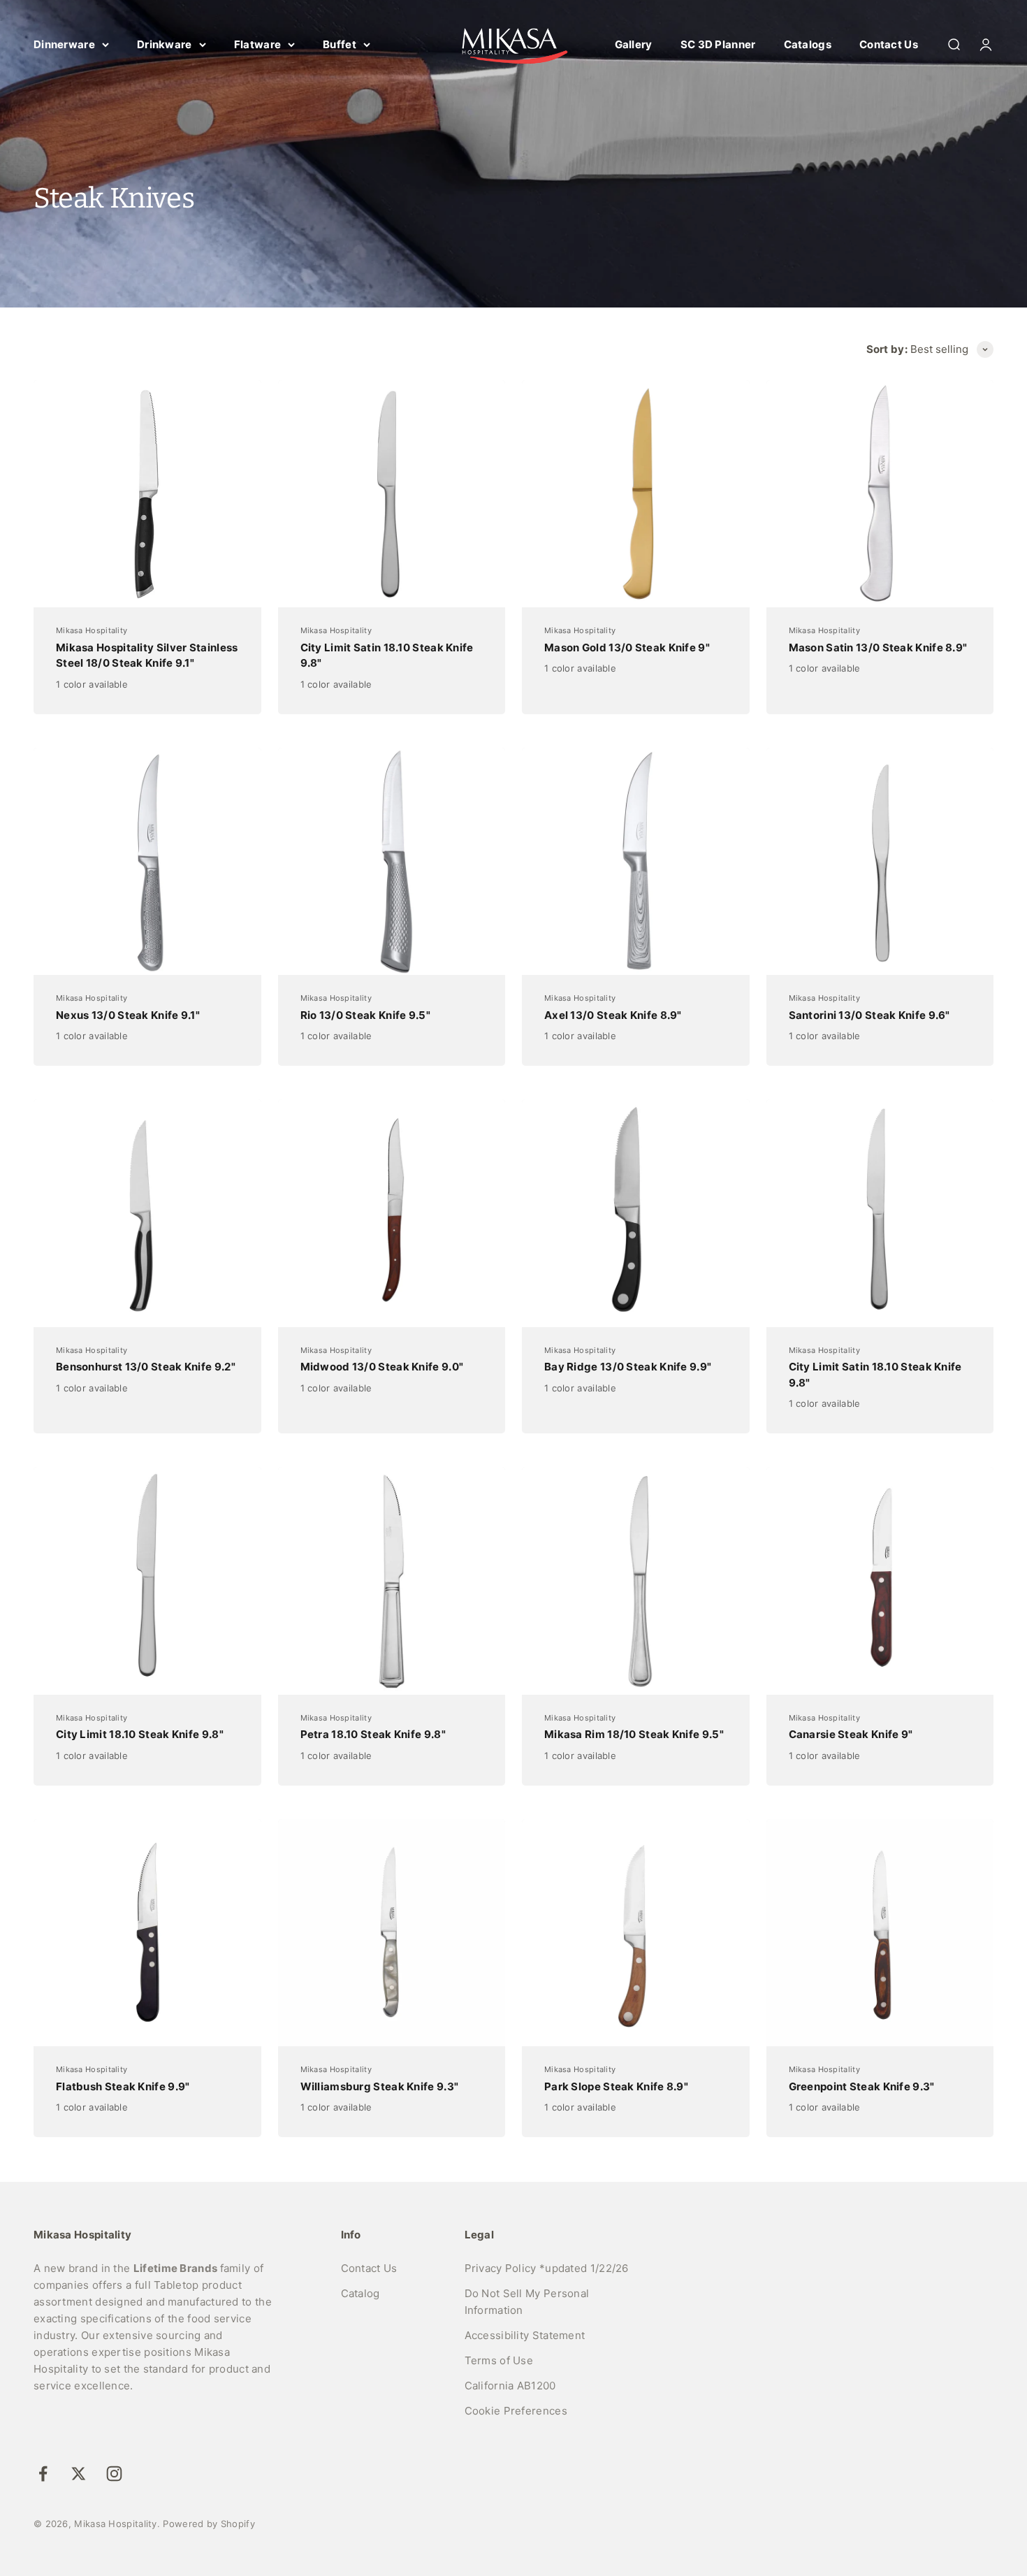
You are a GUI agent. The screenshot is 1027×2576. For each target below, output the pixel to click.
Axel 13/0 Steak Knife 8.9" (613, 1015)
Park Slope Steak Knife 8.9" (616, 2086)
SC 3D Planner (718, 44)
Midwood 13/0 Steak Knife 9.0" (382, 1367)
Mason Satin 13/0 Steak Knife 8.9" (878, 647)
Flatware (257, 44)
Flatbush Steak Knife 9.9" (123, 2086)
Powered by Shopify (209, 2524)
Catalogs (808, 44)
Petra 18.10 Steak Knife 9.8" (373, 1734)
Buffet (340, 44)
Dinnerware (64, 44)
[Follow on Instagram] (114, 2474)
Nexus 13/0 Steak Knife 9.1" (128, 1015)
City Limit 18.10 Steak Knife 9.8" (140, 1734)
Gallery (634, 44)
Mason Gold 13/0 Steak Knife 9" (627, 647)
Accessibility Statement (525, 2335)
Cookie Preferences (516, 2411)
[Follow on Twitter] (79, 2474)
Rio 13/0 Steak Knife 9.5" (366, 1015)
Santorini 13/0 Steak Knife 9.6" (869, 1015)
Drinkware (165, 44)
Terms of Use (499, 2360)
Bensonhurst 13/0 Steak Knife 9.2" (146, 1367)
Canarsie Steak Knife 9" (851, 1734)
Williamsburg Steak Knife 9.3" (380, 2086)
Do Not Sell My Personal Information (527, 2302)
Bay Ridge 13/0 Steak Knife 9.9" (628, 1367)
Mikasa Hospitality (92, 630)
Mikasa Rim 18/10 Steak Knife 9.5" (634, 1734)
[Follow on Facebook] (43, 2474)
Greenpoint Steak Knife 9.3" (862, 2086)
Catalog (360, 2293)
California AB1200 (510, 2386)
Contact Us (889, 44)
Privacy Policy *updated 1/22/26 (547, 2268)
